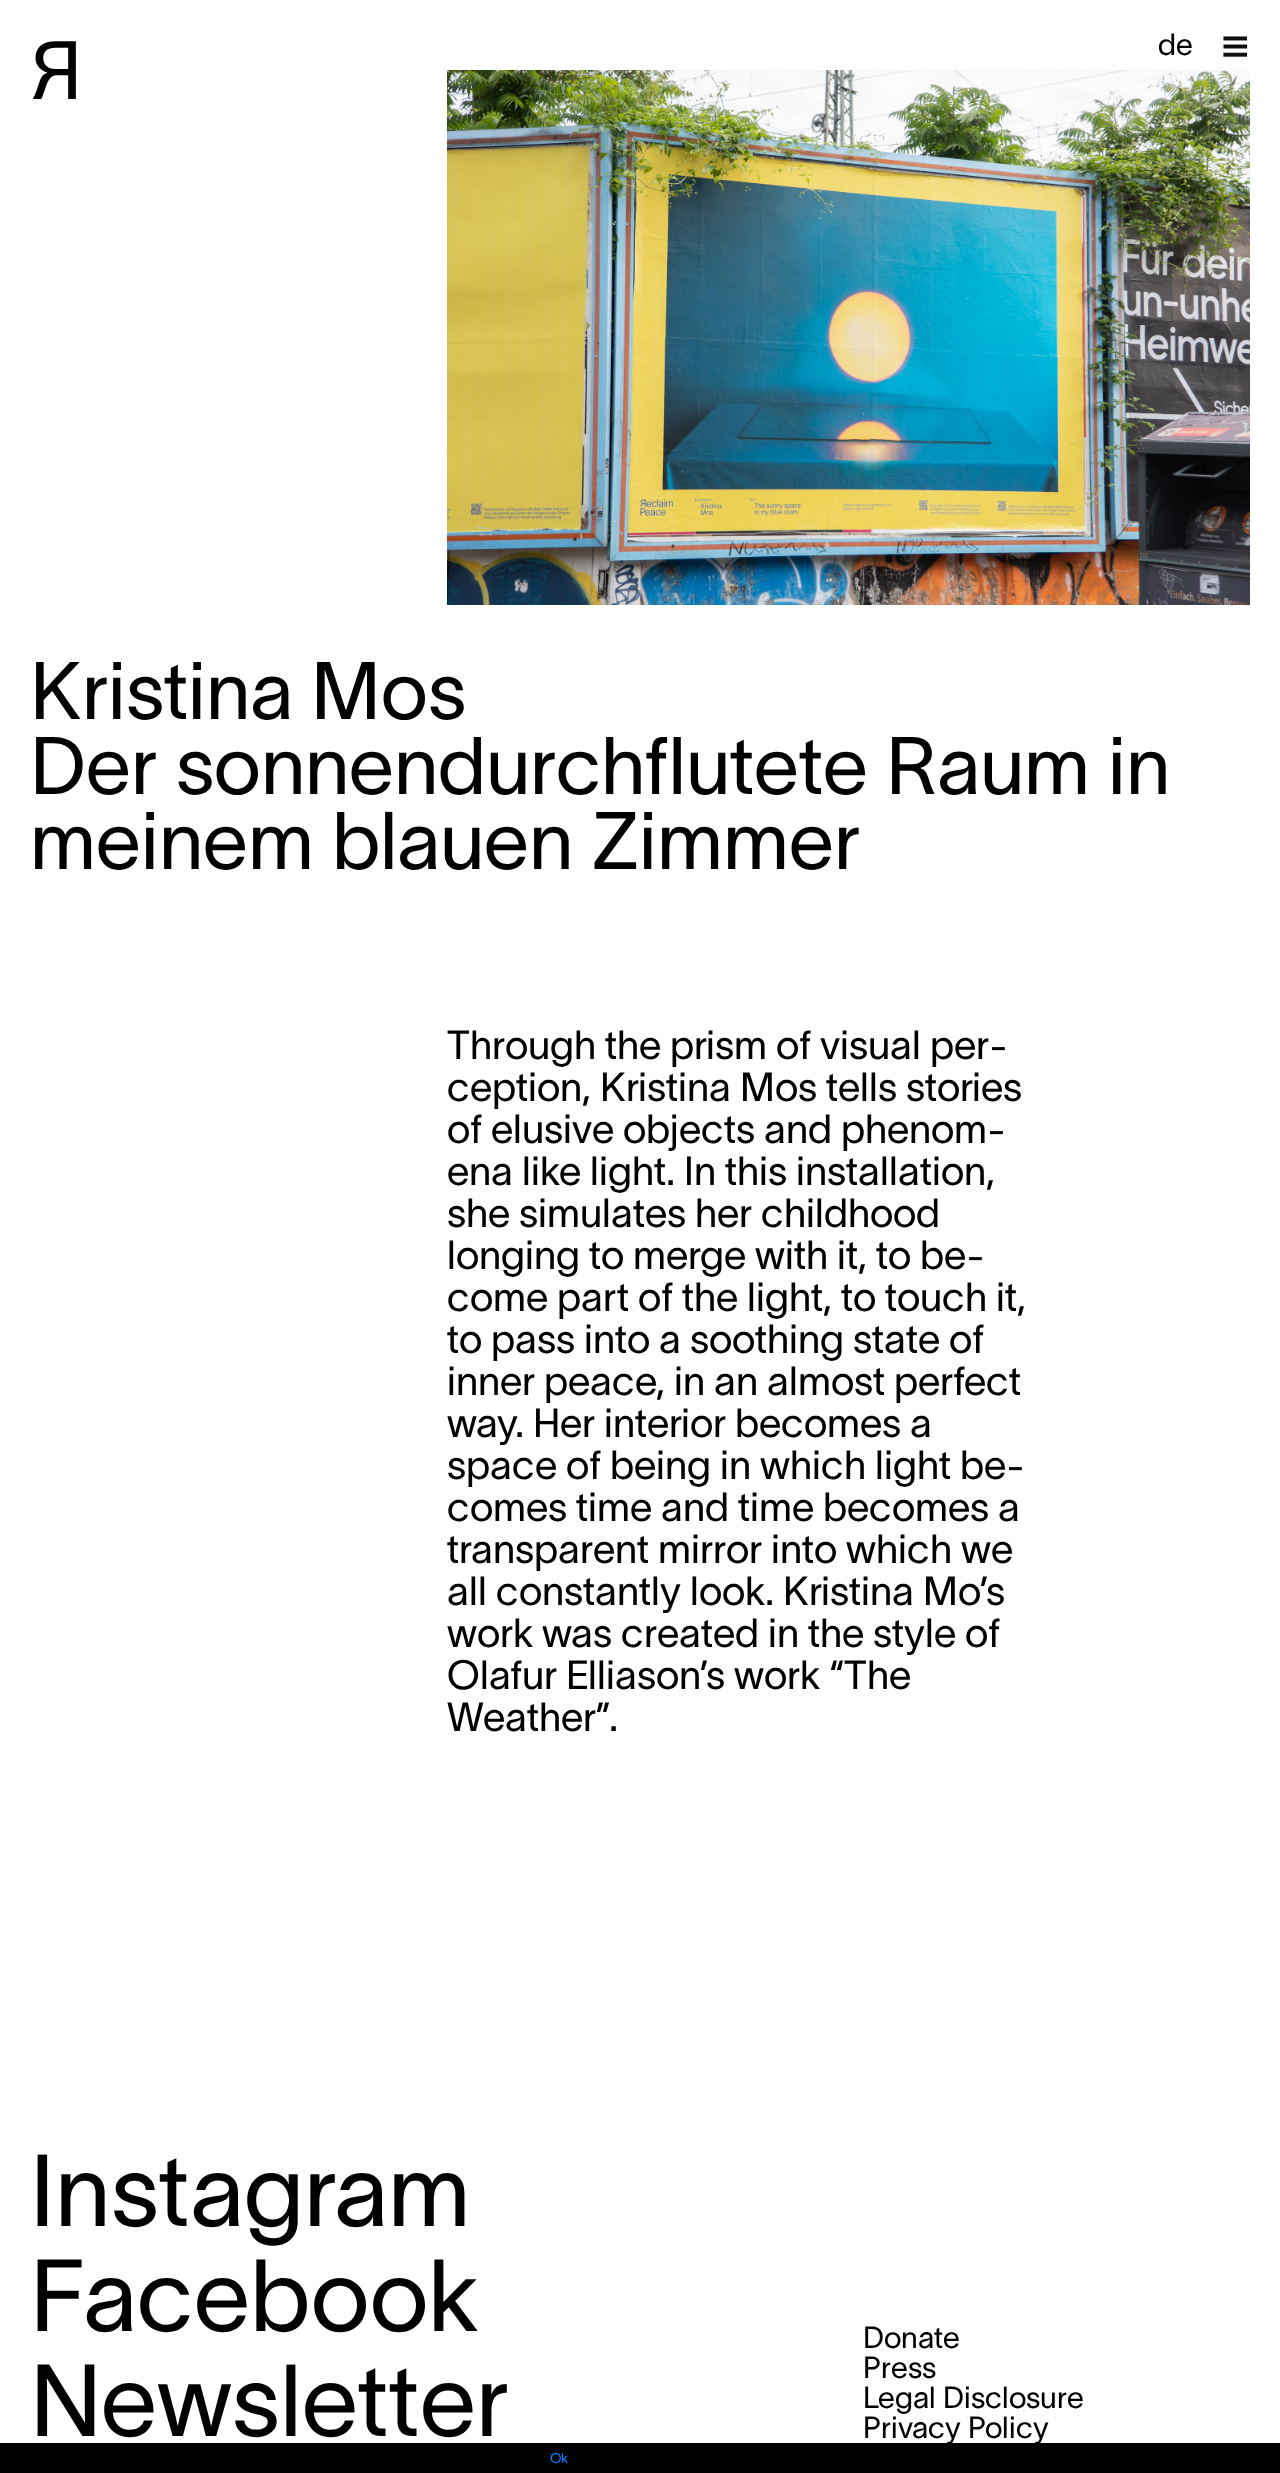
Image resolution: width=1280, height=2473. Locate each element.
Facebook (254, 2295)
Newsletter (269, 2400)
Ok (559, 2458)
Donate (911, 2337)
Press (899, 2367)
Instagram (250, 2190)
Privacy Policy (956, 2427)
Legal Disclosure (973, 2397)
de (1175, 44)
